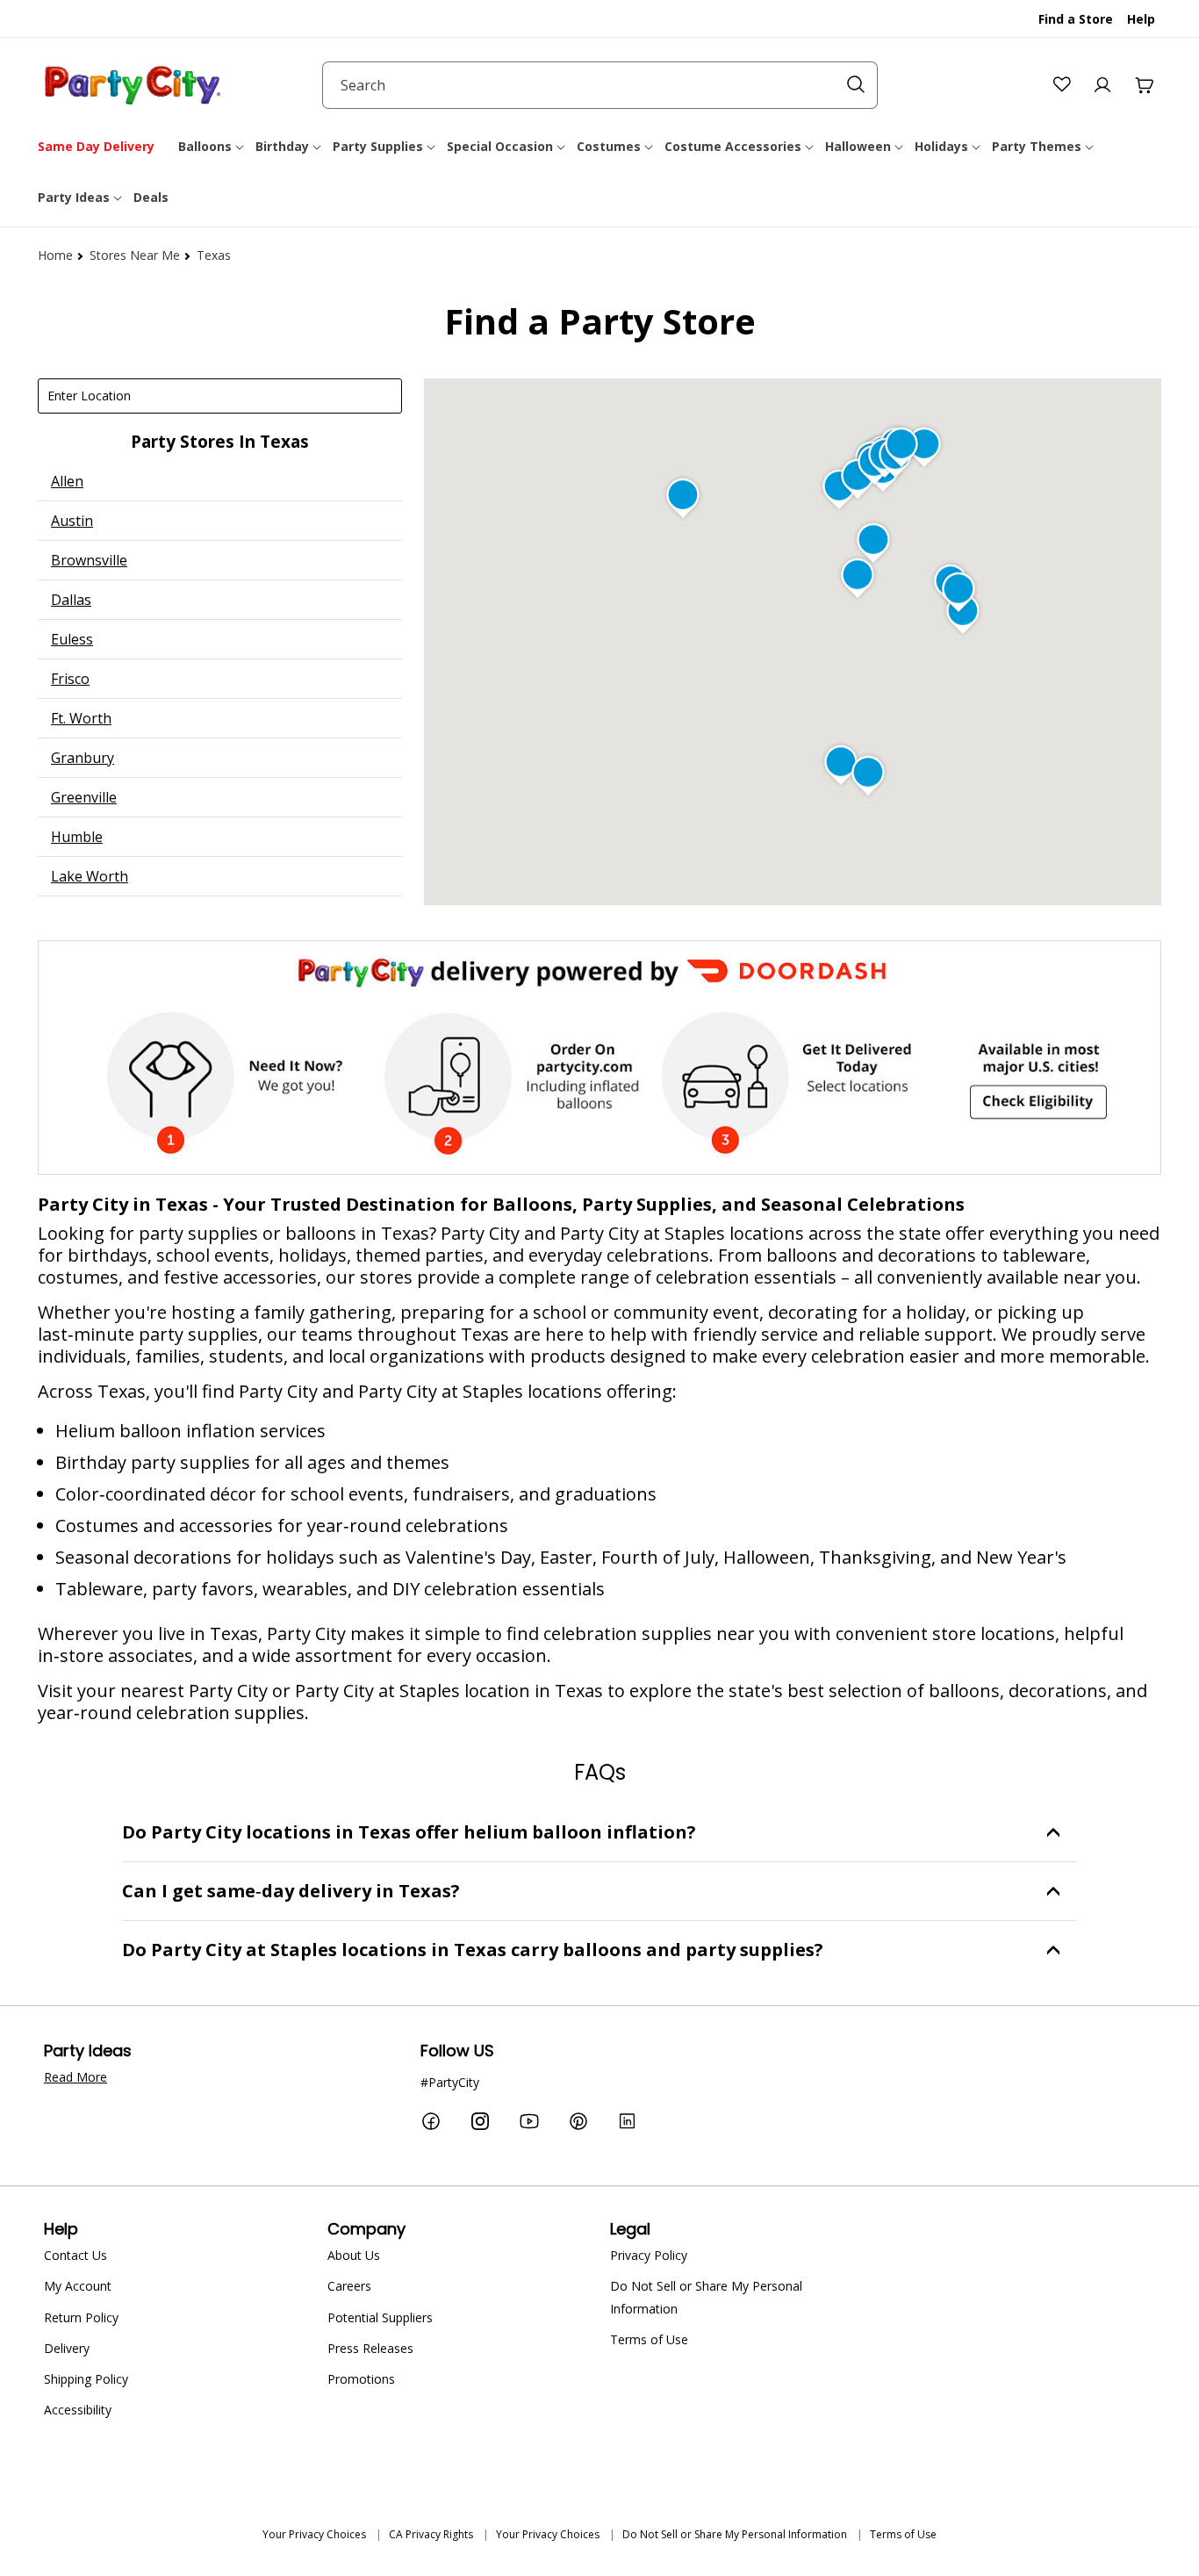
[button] (212, 147)
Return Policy (81, 2317)
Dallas (71, 600)
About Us (354, 2255)
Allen (67, 481)
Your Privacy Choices (314, 2534)
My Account (78, 2286)
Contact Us (75, 2255)
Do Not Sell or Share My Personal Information (706, 2297)
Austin (72, 521)
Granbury (83, 758)
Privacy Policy (649, 2255)
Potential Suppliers (380, 2317)
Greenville (84, 797)
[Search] (856, 84)
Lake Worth (90, 876)
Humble (77, 837)
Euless (72, 639)
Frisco (70, 679)
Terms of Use (649, 2339)
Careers (349, 2286)
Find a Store (1076, 19)
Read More (75, 2077)
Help (1141, 19)
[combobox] (600, 85)
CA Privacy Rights (431, 2534)
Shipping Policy (86, 2379)
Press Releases (370, 2348)
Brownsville (89, 560)
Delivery (67, 2348)
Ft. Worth (81, 718)
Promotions (361, 2379)
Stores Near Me (135, 255)
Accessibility (78, 2410)
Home (55, 255)
